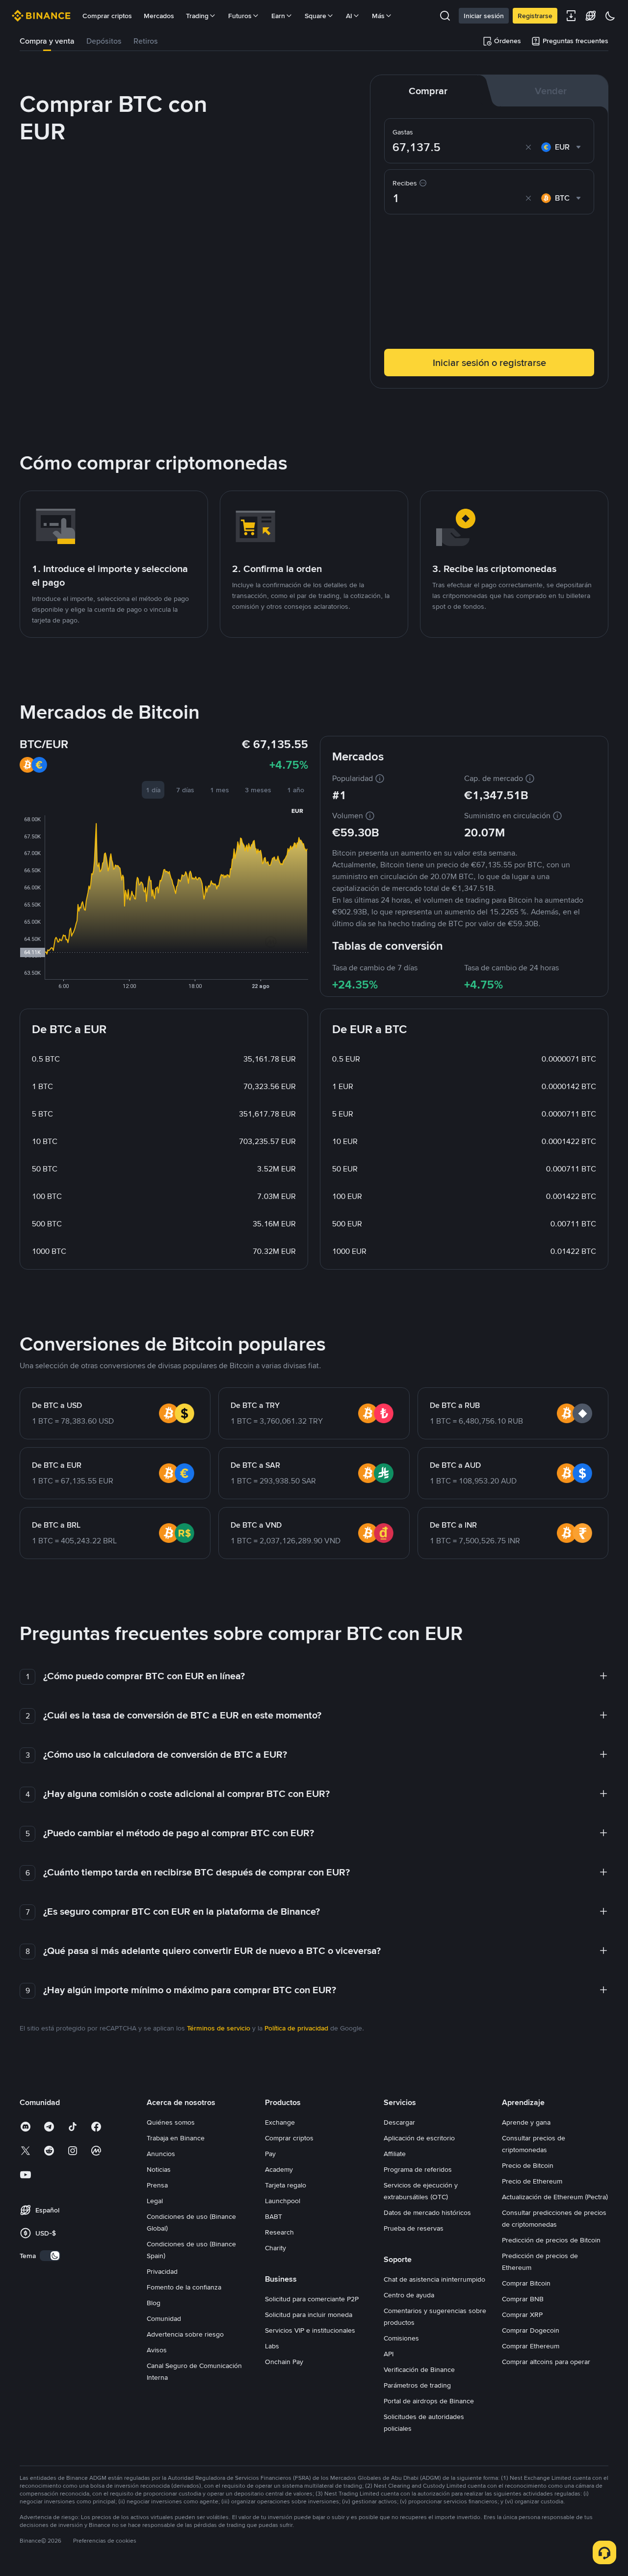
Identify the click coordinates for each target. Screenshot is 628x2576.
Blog (154, 2303)
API (389, 2354)
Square (315, 16)
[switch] (50, 2256)
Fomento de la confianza (184, 2287)
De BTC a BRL (56, 1525)
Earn (278, 16)
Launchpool (283, 2201)
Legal (155, 2201)
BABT (274, 2216)
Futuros (240, 16)
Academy (279, 2169)
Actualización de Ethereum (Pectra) (555, 2197)
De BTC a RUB (455, 1405)
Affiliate (395, 2154)
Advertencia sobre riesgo (185, 2334)
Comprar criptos (107, 16)
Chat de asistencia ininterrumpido (434, 2279)
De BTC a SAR (255, 1465)
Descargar (399, 2122)
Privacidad (162, 2271)
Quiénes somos (171, 2122)
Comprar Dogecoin (531, 2330)
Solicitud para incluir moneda (309, 2315)
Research (279, 2232)
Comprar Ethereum (531, 2346)
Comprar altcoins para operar (546, 2362)
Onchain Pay (284, 2362)
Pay (270, 2154)
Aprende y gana (526, 2122)
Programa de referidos (418, 2169)
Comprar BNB (523, 2299)
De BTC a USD (57, 1405)
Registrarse (535, 16)
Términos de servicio (219, 2028)
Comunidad (164, 2318)
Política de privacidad (296, 2028)
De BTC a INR (453, 1525)
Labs (272, 2346)
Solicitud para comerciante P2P (312, 2299)
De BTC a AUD (455, 1465)
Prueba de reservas (414, 2228)
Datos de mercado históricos (427, 2212)
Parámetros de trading (417, 2385)
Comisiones (401, 2338)
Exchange (280, 2122)
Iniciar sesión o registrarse (489, 363)
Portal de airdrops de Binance (429, 2401)
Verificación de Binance (419, 2369)
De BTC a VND (256, 1525)
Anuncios (161, 2154)
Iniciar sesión (484, 16)
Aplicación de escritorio (419, 2138)
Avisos (157, 2350)
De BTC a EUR (57, 1465)
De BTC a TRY (255, 1405)
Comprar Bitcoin (526, 2283)
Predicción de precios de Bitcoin (551, 2240)
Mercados (159, 16)
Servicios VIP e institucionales (310, 2330)
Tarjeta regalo (286, 2185)
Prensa (157, 2185)
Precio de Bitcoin (528, 2165)
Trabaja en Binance (176, 2138)
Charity (275, 2248)
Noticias (159, 2169)
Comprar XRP (522, 2315)
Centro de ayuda (409, 2295)
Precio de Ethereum (532, 2181)
